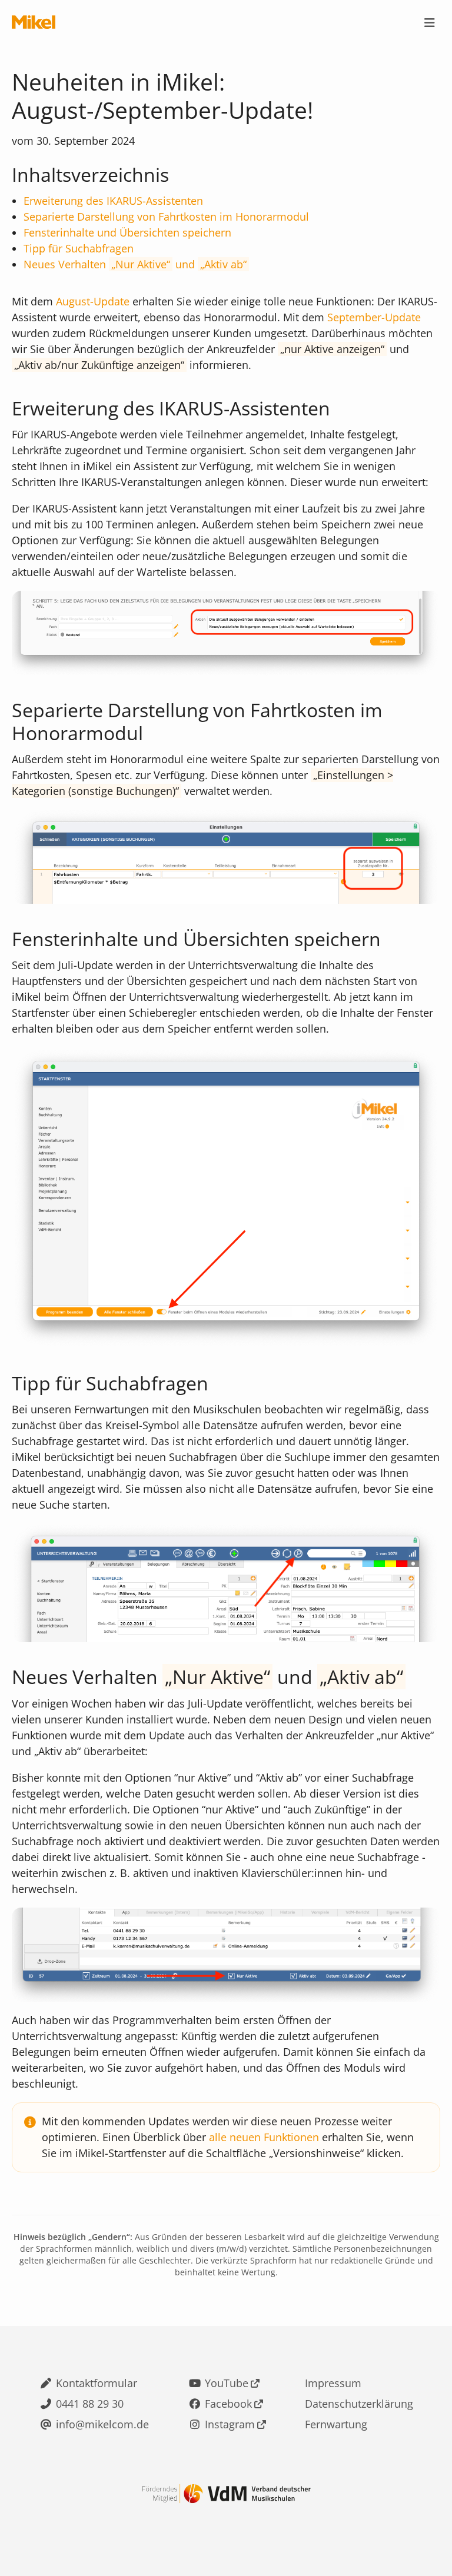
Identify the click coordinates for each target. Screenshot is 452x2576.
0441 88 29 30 (90, 2404)
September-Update (374, 317)
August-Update (93, 301)
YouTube (227, 2383)
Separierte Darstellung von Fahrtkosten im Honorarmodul (166, 217)
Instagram (230, 2424)
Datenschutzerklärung (359, 2404)
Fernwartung (336, 2424)
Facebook (228, 2404)
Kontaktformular (97, 2383)
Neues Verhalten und (133, 264)
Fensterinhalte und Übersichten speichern (127, 232)
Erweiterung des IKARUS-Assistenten (113, 201)
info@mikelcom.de (102, 2424)
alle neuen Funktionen (264, 2137)
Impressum (333, 2383)
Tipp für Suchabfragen (79, 248)
